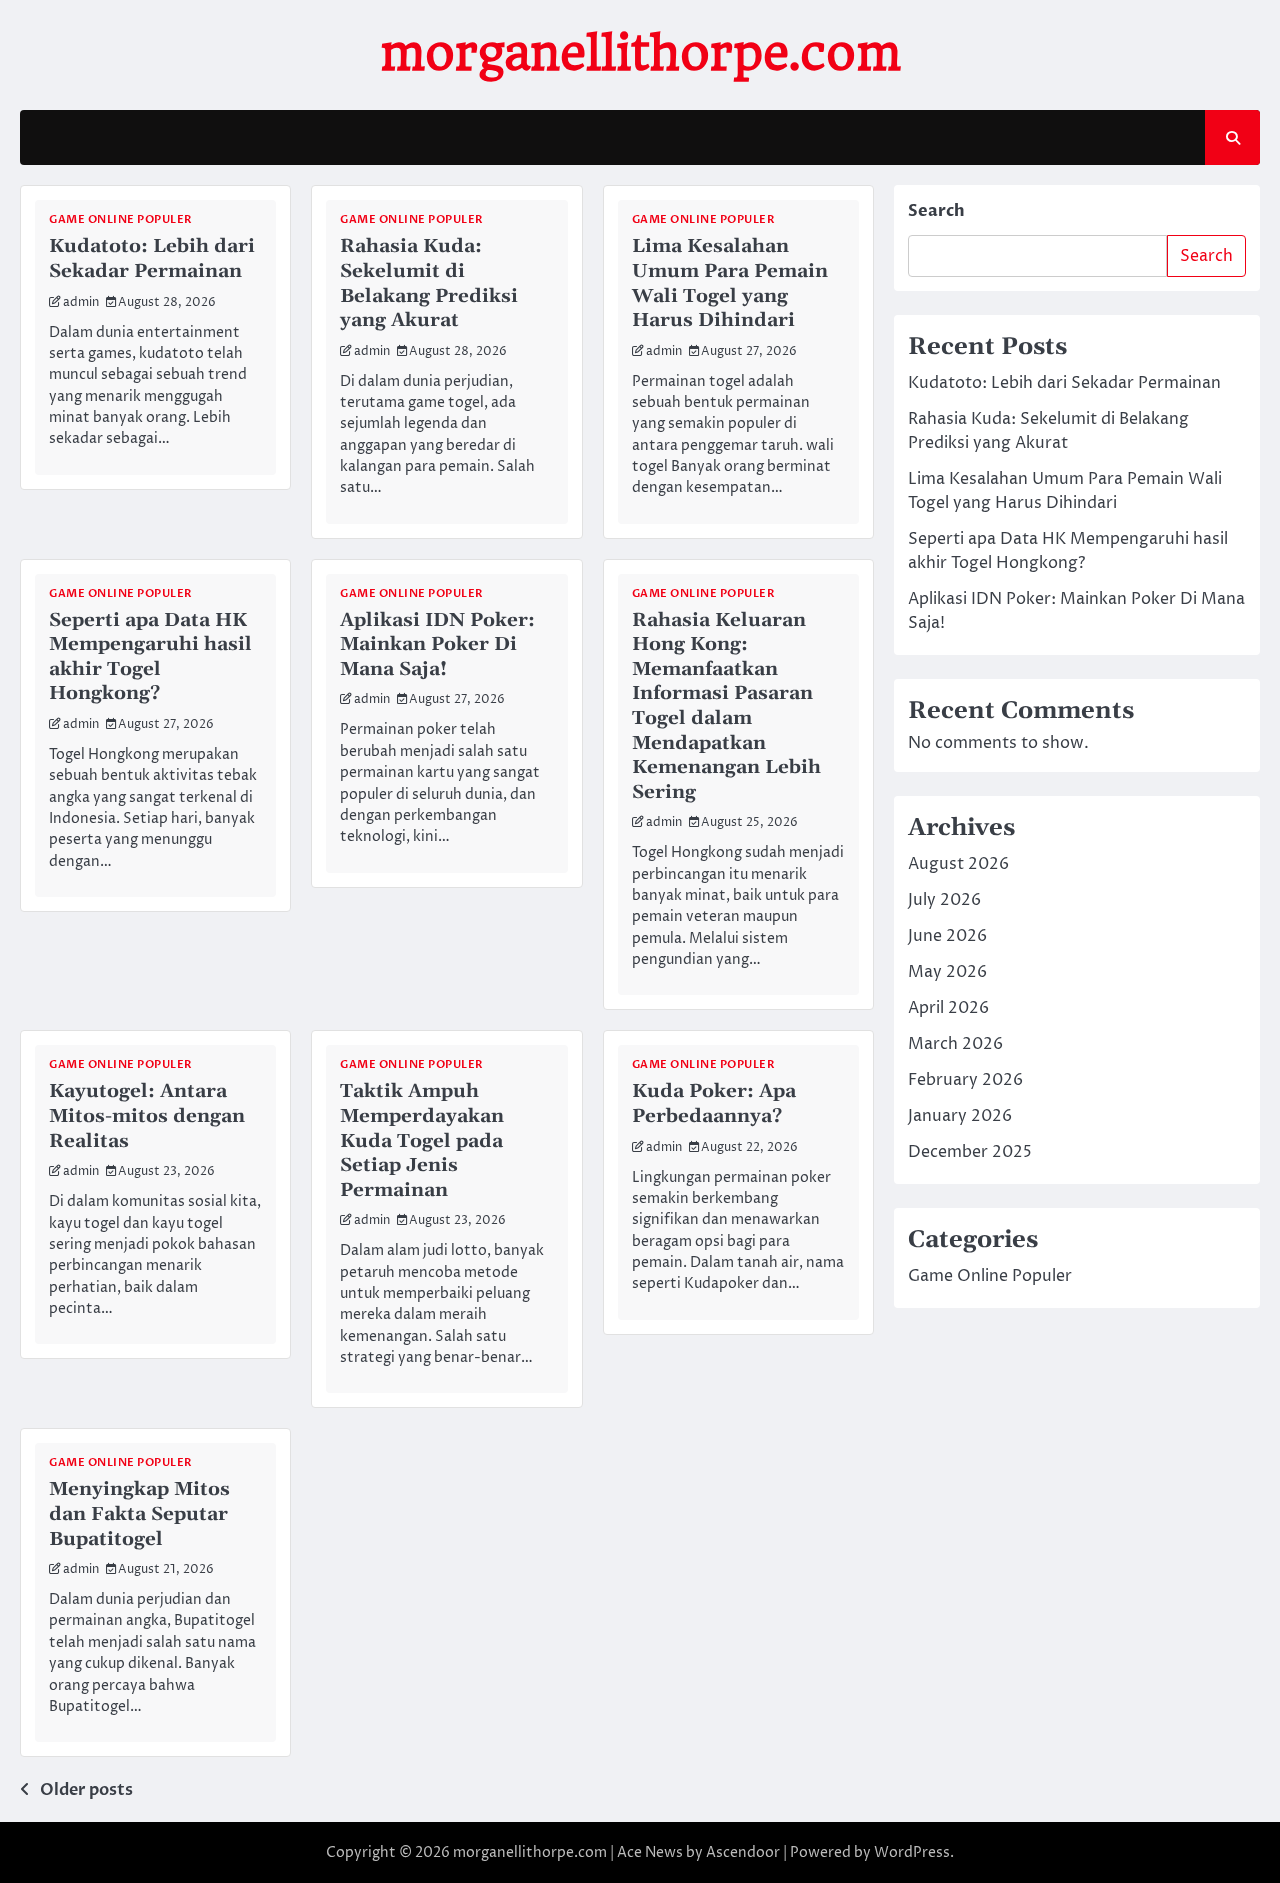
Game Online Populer (121, 219)
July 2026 (944, 900)
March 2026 (955, 1044)
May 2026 (947, 972)
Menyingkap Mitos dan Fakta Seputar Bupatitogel (139, 1513)
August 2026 (958, 864)
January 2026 (960, 1116)
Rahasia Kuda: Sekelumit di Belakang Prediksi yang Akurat (429, 283)
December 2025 (970, 1152)
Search (936, 211)
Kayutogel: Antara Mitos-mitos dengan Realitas (147, 1115)
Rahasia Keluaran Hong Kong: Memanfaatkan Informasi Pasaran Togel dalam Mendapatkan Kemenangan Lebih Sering (726, 706)
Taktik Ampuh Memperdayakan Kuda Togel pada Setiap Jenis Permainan (422, 1140)
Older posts (86, 1790)
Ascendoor (743, 1852)
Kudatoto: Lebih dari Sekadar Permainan (152, 258)
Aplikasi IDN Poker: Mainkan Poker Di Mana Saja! (437, 644)
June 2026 (947, 936)
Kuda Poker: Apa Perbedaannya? (714, 1103)
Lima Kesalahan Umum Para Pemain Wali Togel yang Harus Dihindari (730, 283)
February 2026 (965, 1080)
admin (81, 303)
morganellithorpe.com (640, 53)
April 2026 (948, 1008)
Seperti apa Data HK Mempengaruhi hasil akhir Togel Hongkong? (150, 657)
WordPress (912, 1852)
